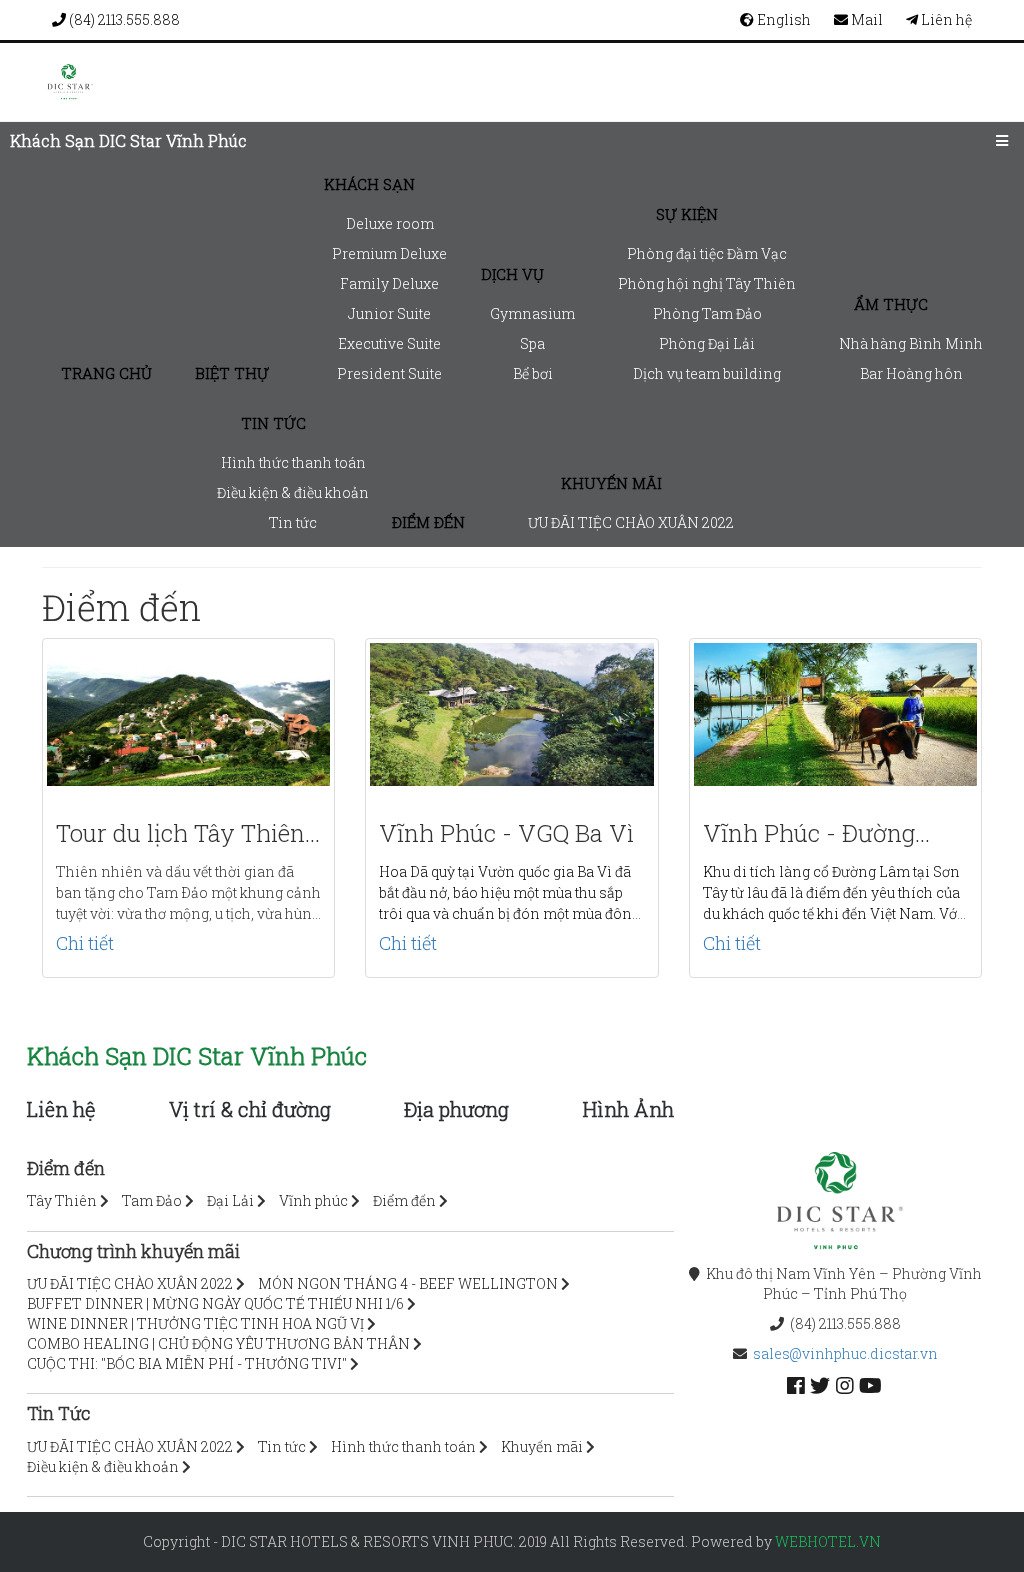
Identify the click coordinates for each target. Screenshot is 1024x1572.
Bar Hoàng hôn (911, 373)
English (782, 19)
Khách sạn (369, 184)
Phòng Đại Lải (707, 343)
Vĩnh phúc (313, 1200)
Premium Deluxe (389, 253)
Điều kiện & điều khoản (293, 492)
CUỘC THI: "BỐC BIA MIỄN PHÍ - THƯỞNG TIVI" (187, 1363)
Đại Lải (230, 1200)
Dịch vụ (512, 274)
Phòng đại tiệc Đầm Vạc (707, 253)
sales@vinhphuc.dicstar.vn (845, 1353)
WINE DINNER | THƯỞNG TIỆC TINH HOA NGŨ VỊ (195, 1323)
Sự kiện (687, 214)
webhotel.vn (828, 1541)
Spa (532, 343)
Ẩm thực (891, 304)
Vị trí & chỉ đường (250, 1109)
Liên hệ (945, 19)
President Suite (389, 373)
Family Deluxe (389, 283)
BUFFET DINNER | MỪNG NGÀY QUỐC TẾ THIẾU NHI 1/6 (215, 1303)
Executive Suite (389, 343)
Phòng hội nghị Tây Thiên (707, 283)
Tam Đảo (152, 1200)
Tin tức (273, 423)
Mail (865, 19)
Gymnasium (532, 313)
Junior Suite (389, 313)
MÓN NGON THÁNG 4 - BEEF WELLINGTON (408, 1283)
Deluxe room (390, 223)
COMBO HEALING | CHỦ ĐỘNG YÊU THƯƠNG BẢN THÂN (218, 1343)
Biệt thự (232, 373)
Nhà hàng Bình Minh (911, 343)
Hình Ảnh (628, 1109)
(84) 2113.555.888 (123, 19)
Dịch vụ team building (707, 373)
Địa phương (456, 1109)
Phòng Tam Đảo (707, 313)
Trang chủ (106, 373)
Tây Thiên (62, 1200)
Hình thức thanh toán (293, 462)
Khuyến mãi (611, 483)
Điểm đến (428, 522)
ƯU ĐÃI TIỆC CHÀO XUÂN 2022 (631, 522)
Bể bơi (533, 373)
